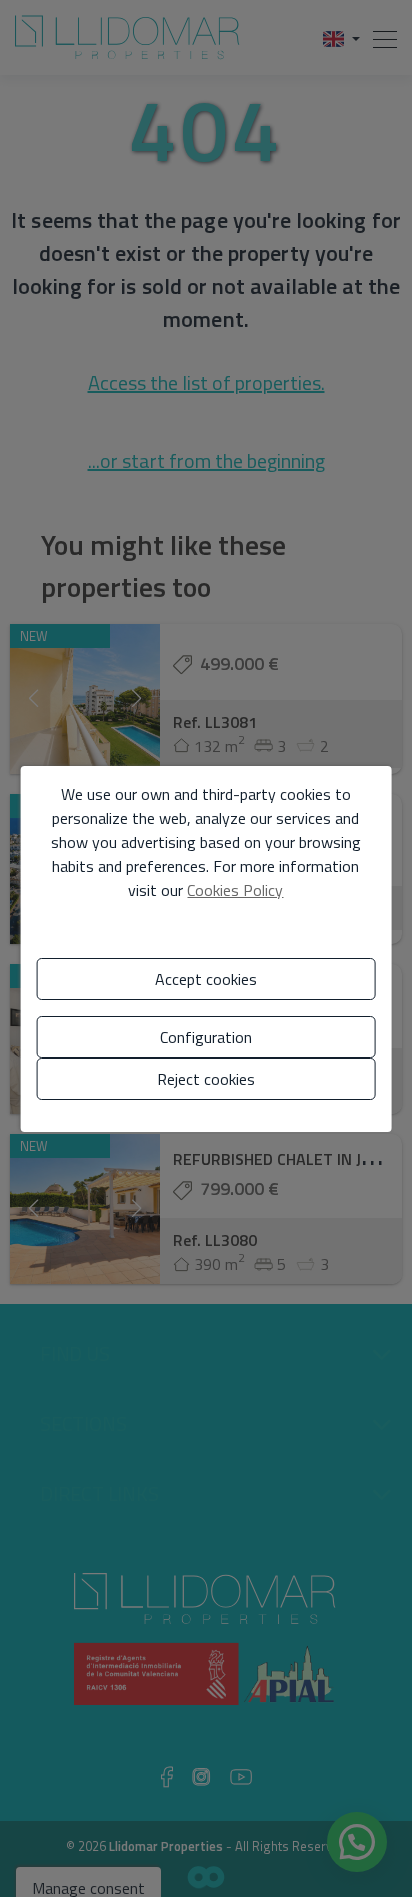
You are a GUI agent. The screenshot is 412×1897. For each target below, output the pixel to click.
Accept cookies (206, 979)
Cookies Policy (235, 890)
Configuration (206, 1037)
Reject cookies (206, 1079)
